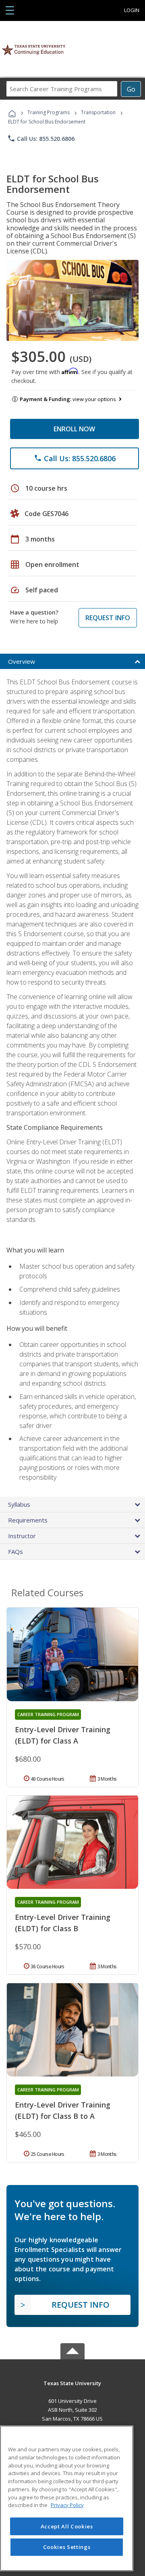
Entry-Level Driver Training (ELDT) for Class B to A (63, 2110)
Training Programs (49, 112)
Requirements (28, 1520)
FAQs (16, 1551)
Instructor (22, 1536)
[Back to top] (72, 2383)
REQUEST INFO (108, 618)
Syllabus (19, 1504)
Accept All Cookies (67, 2526)
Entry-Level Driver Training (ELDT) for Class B (63, 1923)
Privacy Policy (67, 2505)
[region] (67, 2498)
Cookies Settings (67, 2547)
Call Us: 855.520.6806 (41, 138)
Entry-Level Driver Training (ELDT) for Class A (63, 1735)
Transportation (98, 112)
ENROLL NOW (74, 429)
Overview (22, 661)
